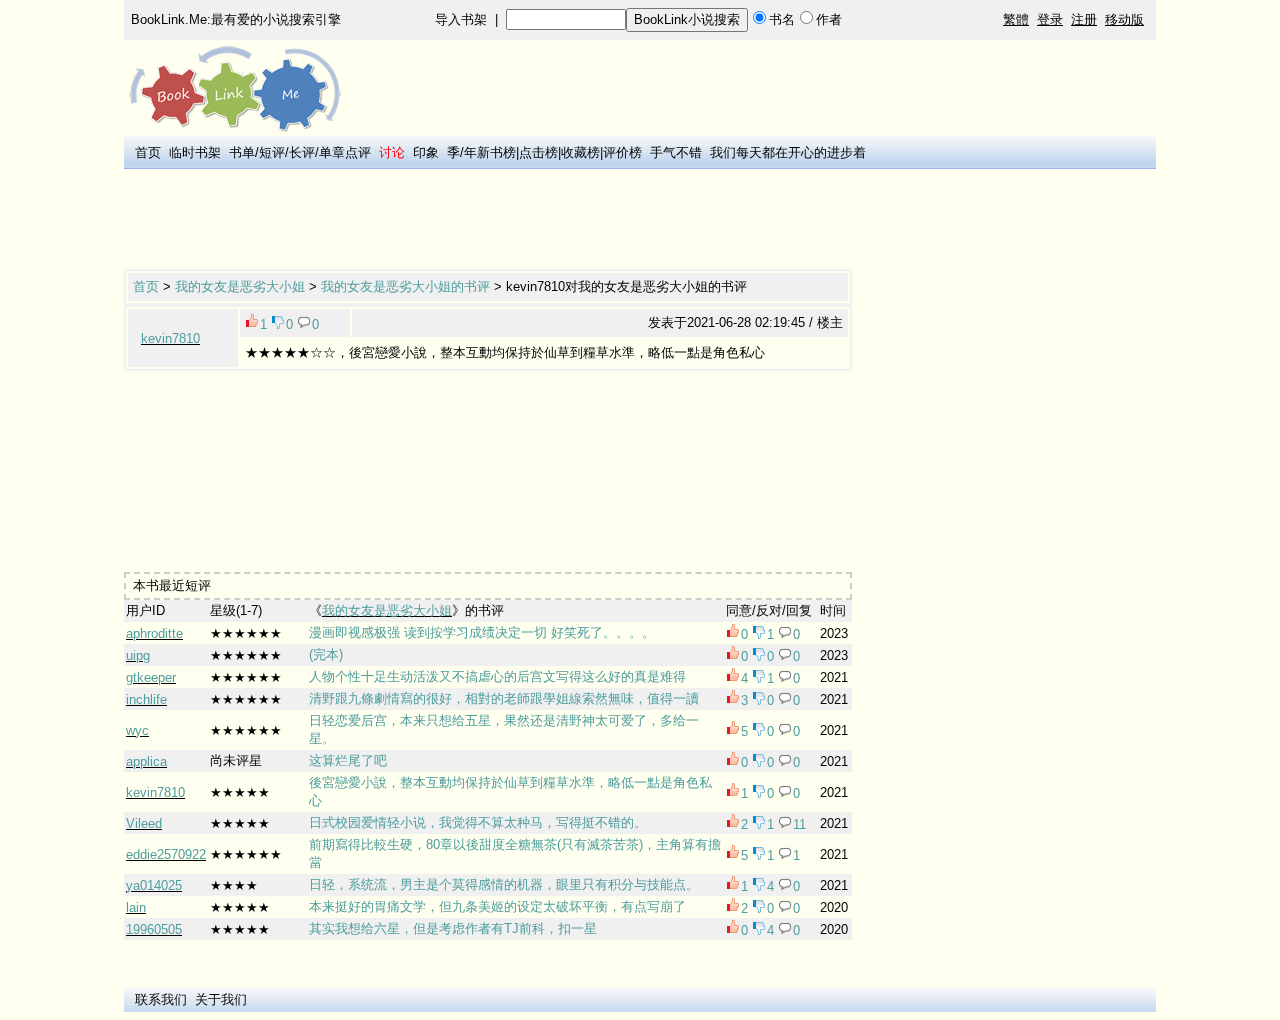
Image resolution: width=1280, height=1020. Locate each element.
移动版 (1124, 19)
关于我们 (221, 999)
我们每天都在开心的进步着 (788, 152)
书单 (242, 152)
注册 (1084, 19)
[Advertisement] (488, 221)
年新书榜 (490, 152)
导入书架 (461, 19)
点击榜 (538, 152)
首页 (148, 152)
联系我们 (161, 999)
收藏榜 (580, 152)
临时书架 (195, 152)
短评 (272, 152)
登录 (1050, 19)
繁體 (1016, 19)
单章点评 (345, 152)
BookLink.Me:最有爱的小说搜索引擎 (236, 19)
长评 (302, 152)
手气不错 (676, 152)
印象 (426, 152)
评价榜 (622, 152)
